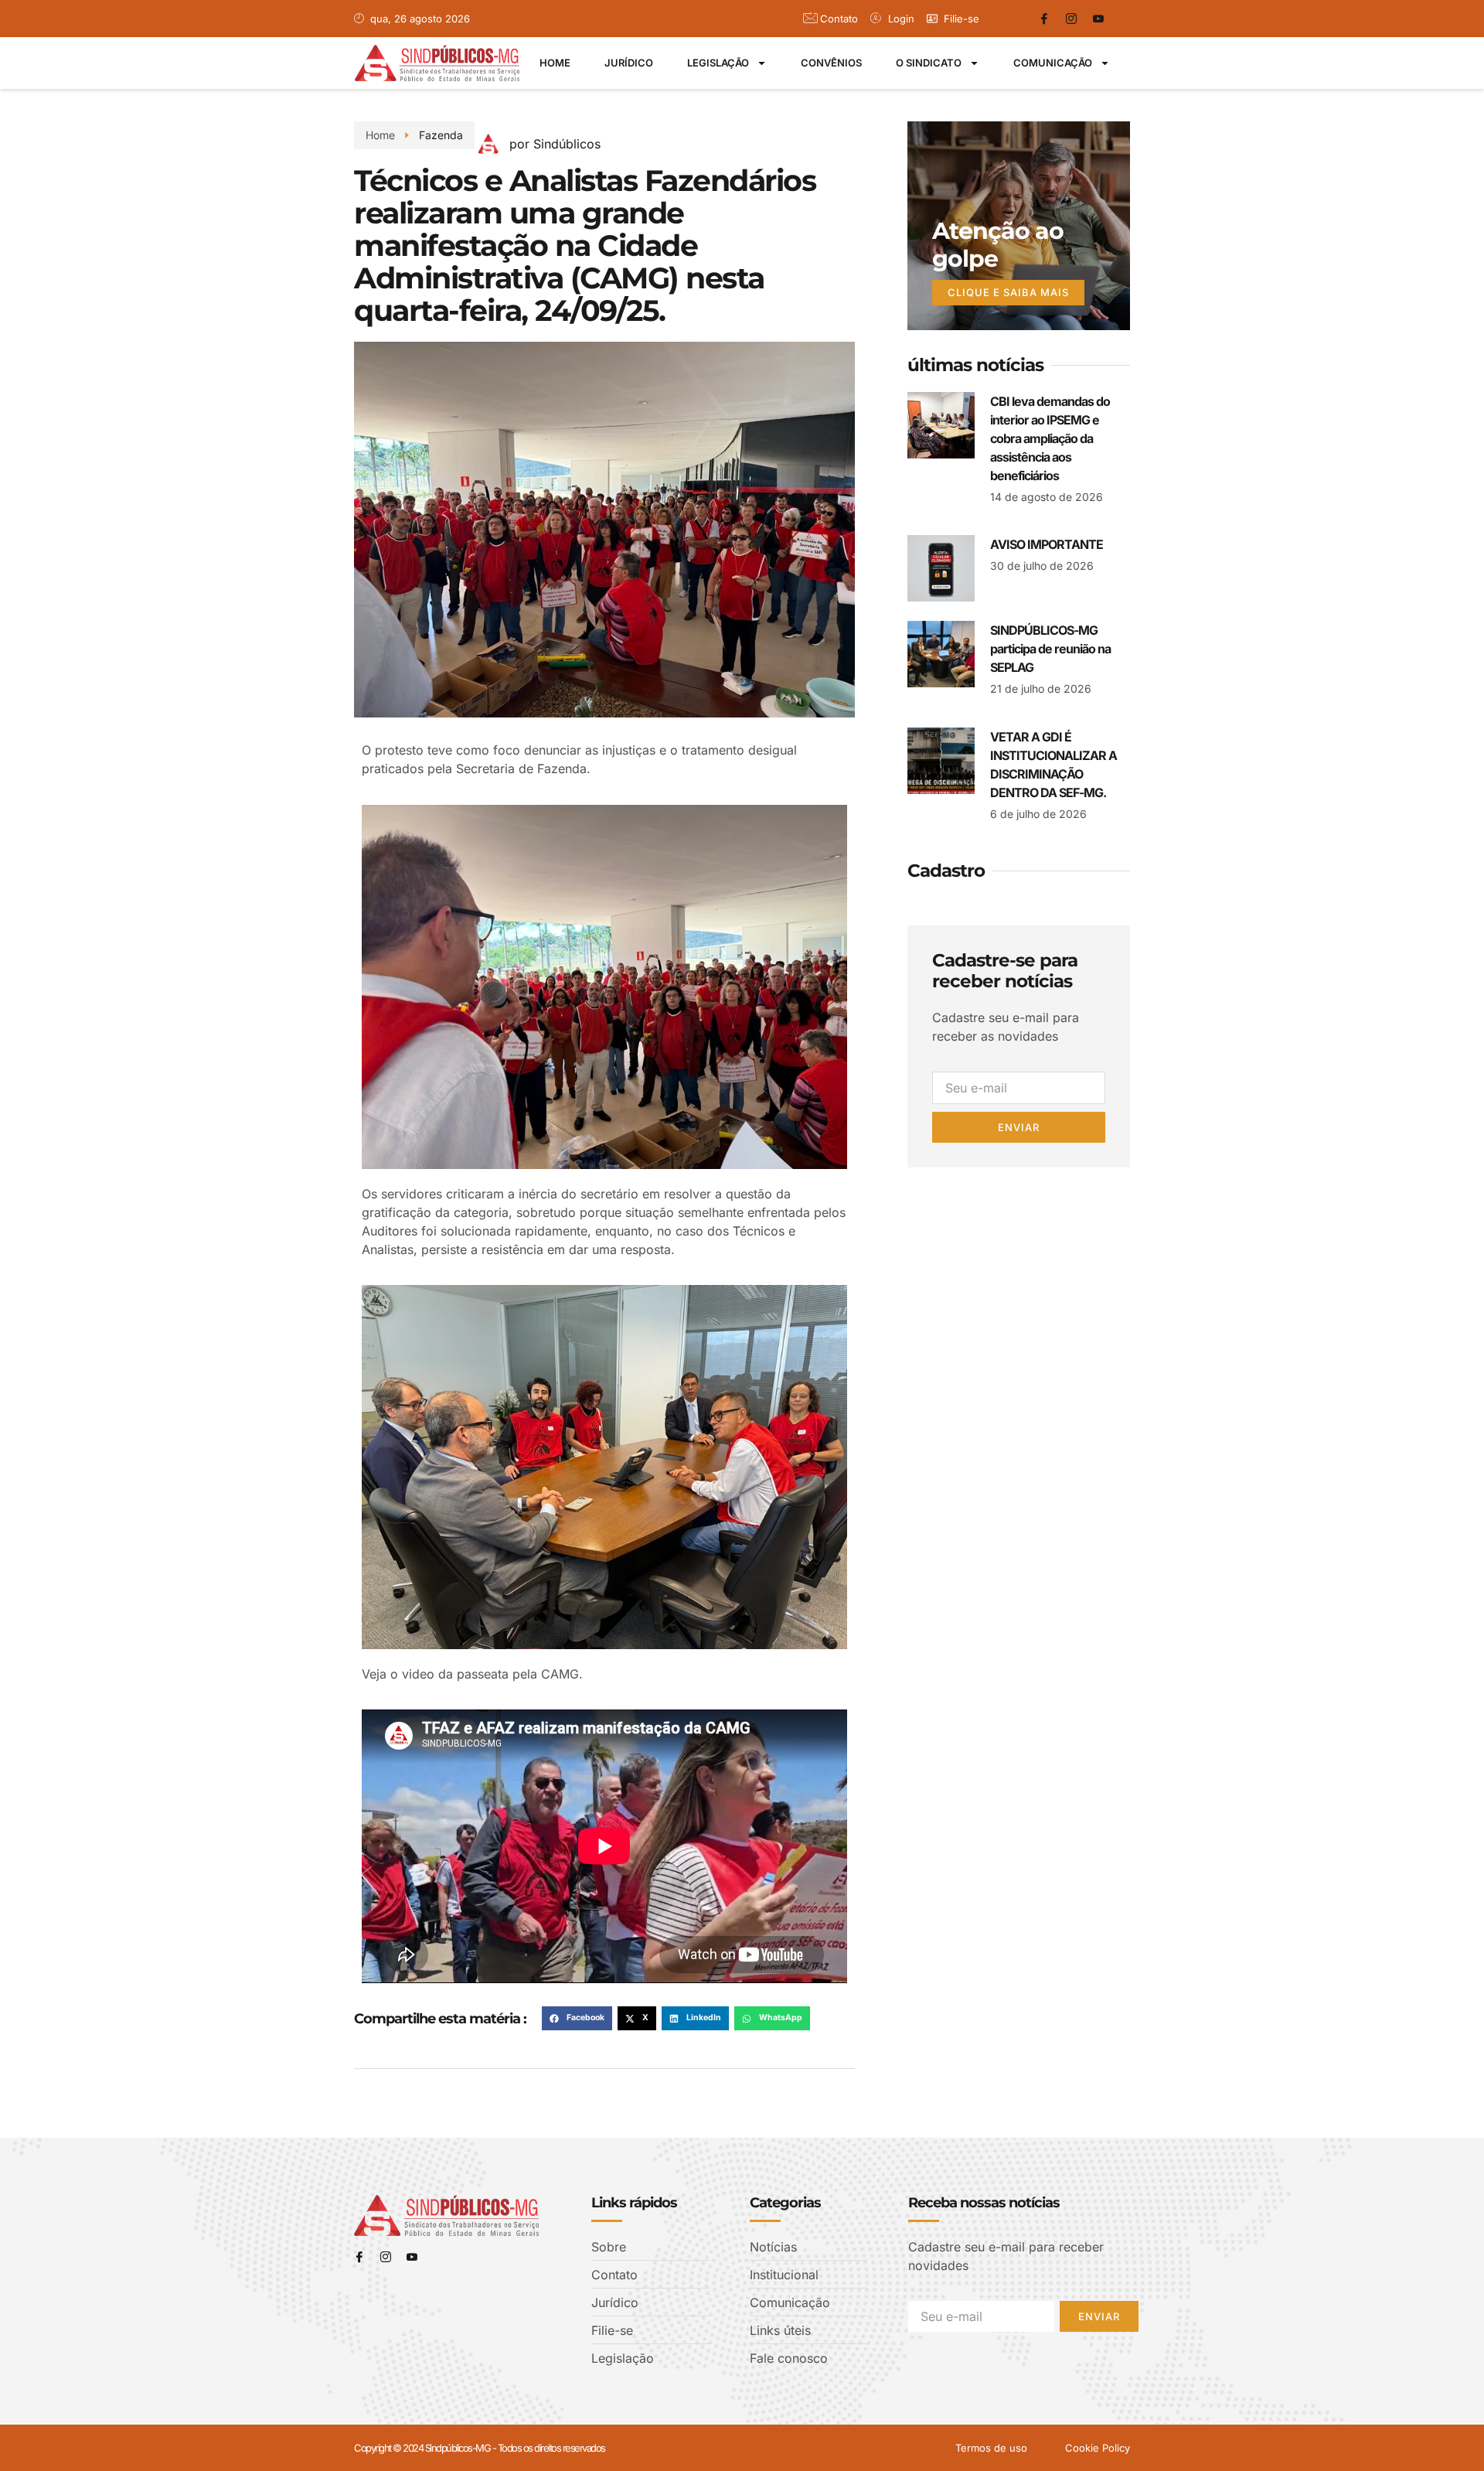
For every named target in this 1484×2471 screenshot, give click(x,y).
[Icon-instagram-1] (1071, 19)
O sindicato (929, 63)
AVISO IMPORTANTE (1047, 544)
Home (555, 63)
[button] (577, 2019)
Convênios (831, 63)
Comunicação (1053, 63)
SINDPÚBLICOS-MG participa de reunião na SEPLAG (1050, 649)
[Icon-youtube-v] (1098, 19)
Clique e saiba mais (1008, 292)
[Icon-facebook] (1044, 19)
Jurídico (629, 63)
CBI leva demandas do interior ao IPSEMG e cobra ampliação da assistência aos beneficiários (1050, 438)
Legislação (718, 63)
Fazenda (441, 135)
